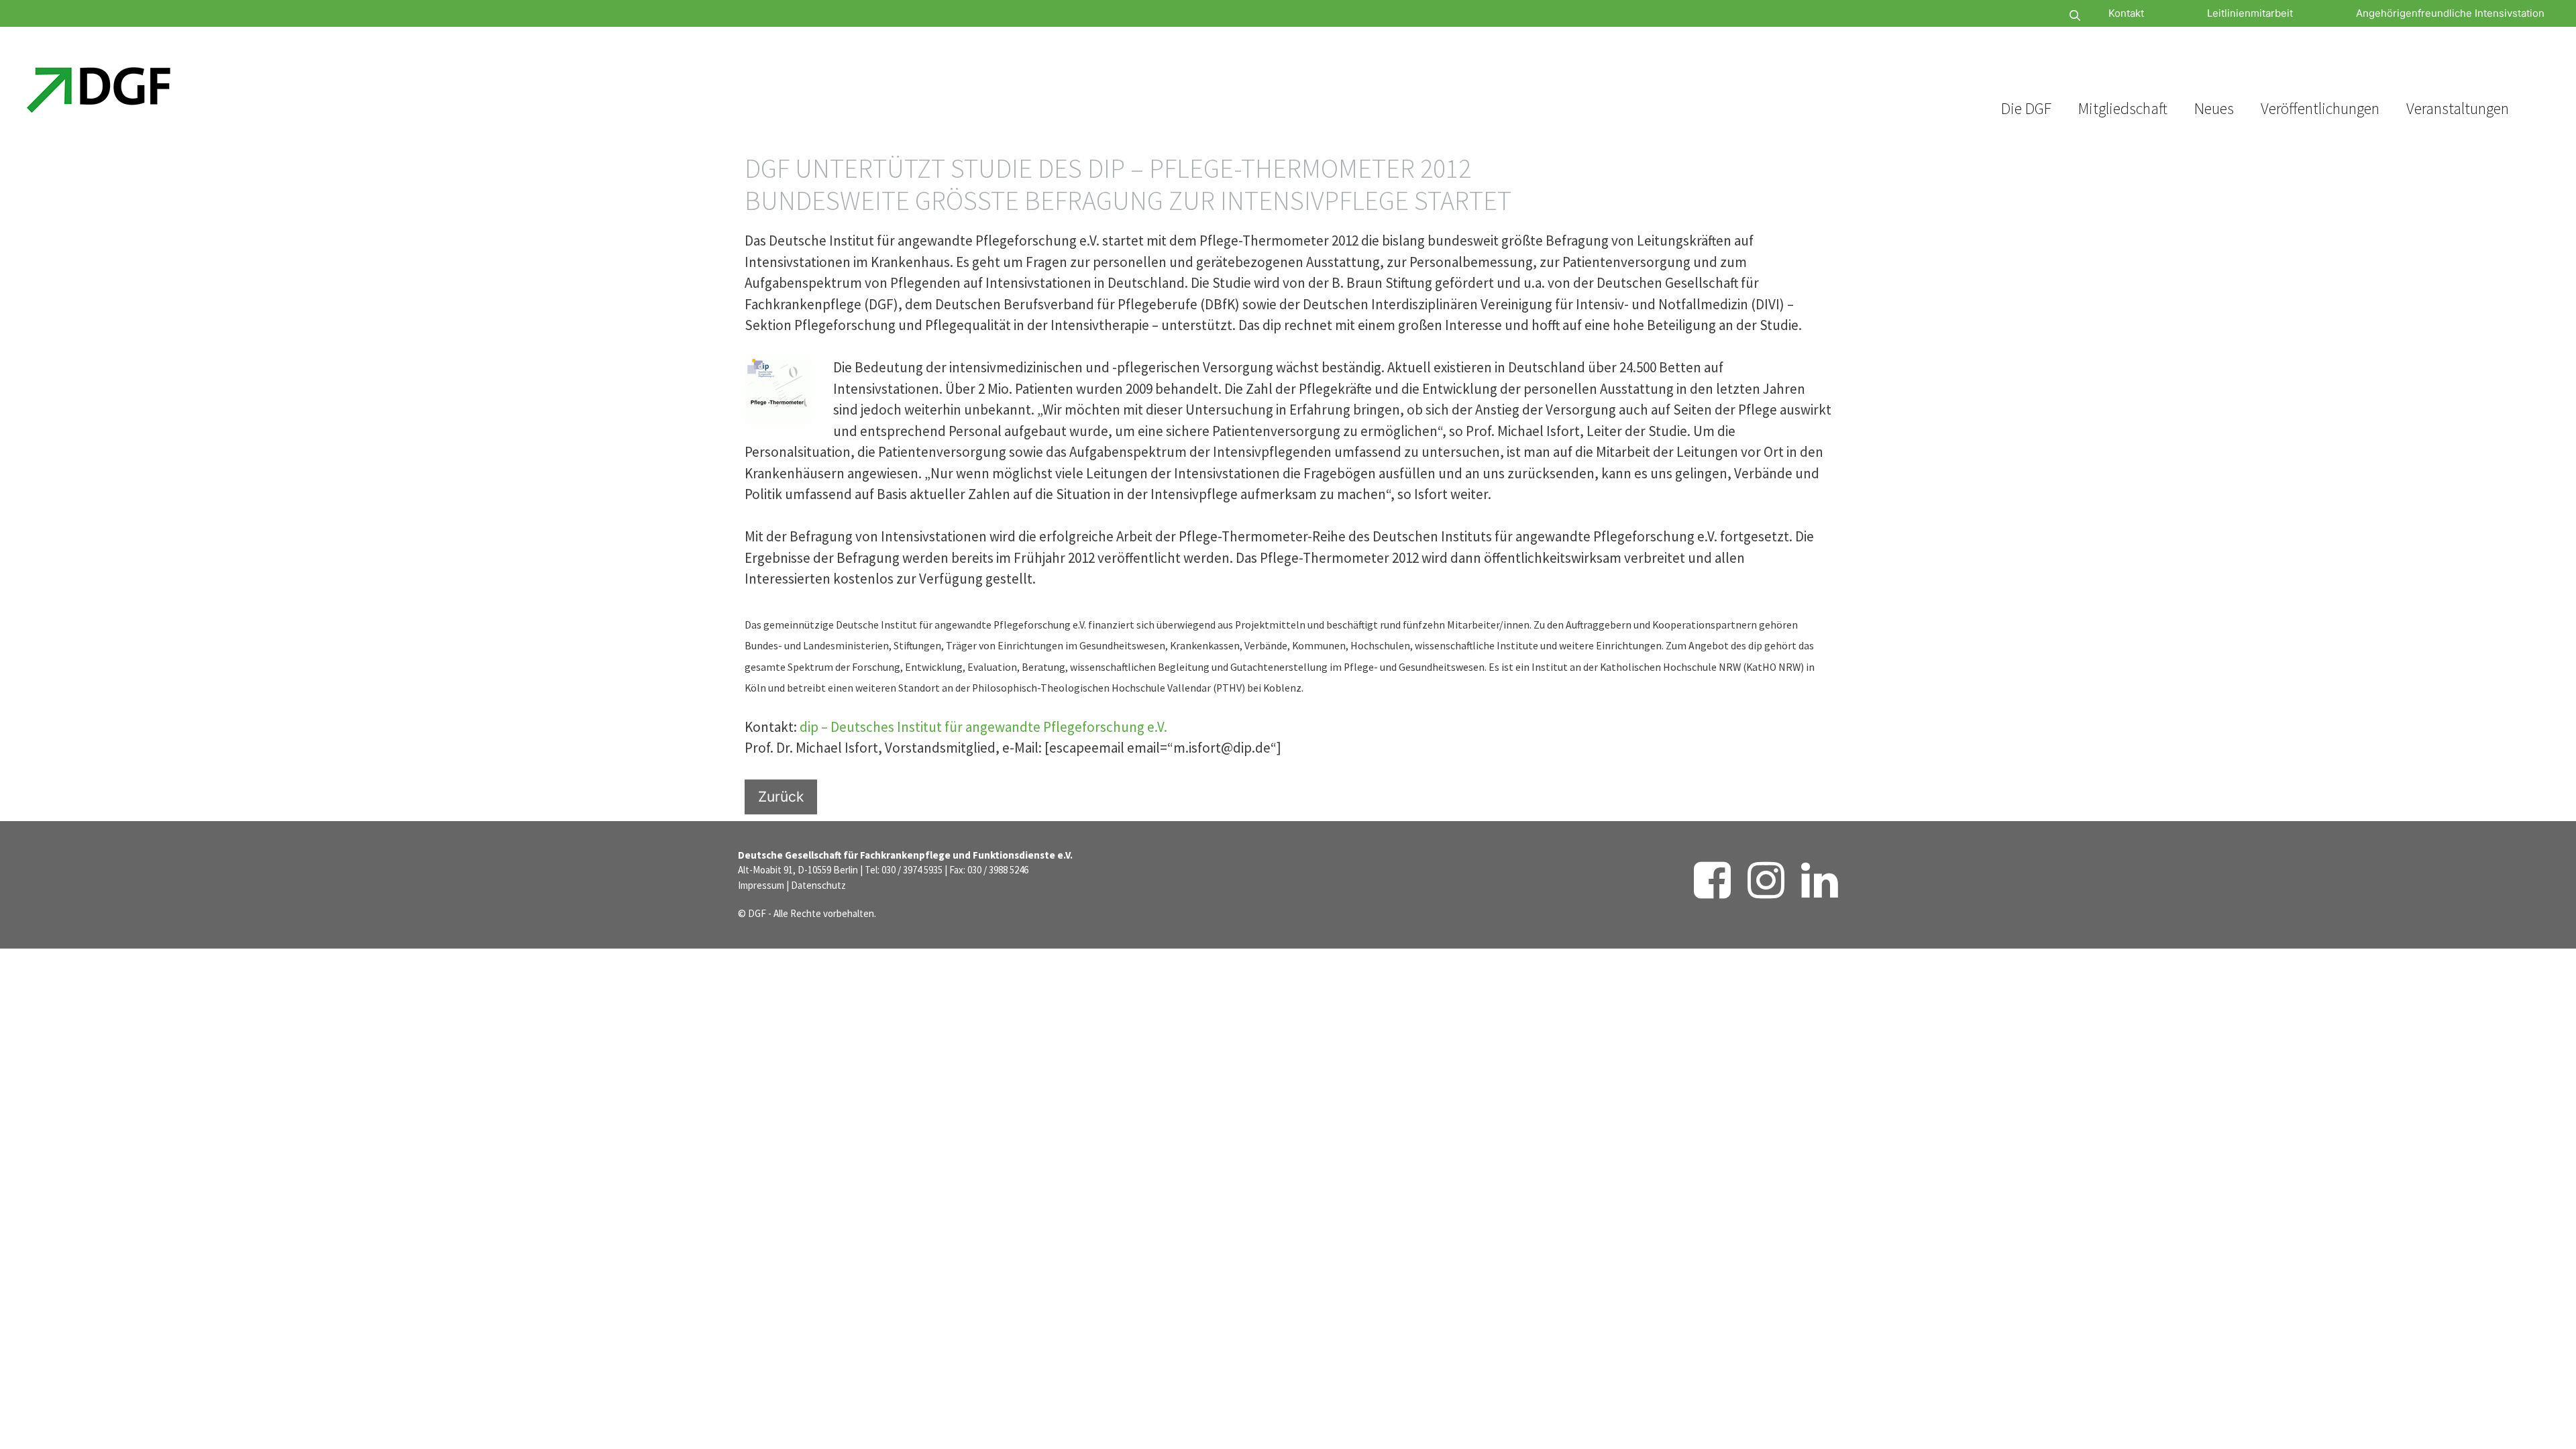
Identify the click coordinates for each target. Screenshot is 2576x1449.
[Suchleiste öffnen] (2035, 16)
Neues (2214, 108)
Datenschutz (818, 885)
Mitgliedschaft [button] (2123, 108)
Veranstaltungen (2458, 108)
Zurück (781, 797)
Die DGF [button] (2026, 108)
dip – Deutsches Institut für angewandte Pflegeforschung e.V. (983, 727)
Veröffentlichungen (2320, 108)
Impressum (761, 885)
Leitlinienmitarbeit (2250, 13)
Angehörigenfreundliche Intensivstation (2450, 13)
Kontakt (2126, 13)
